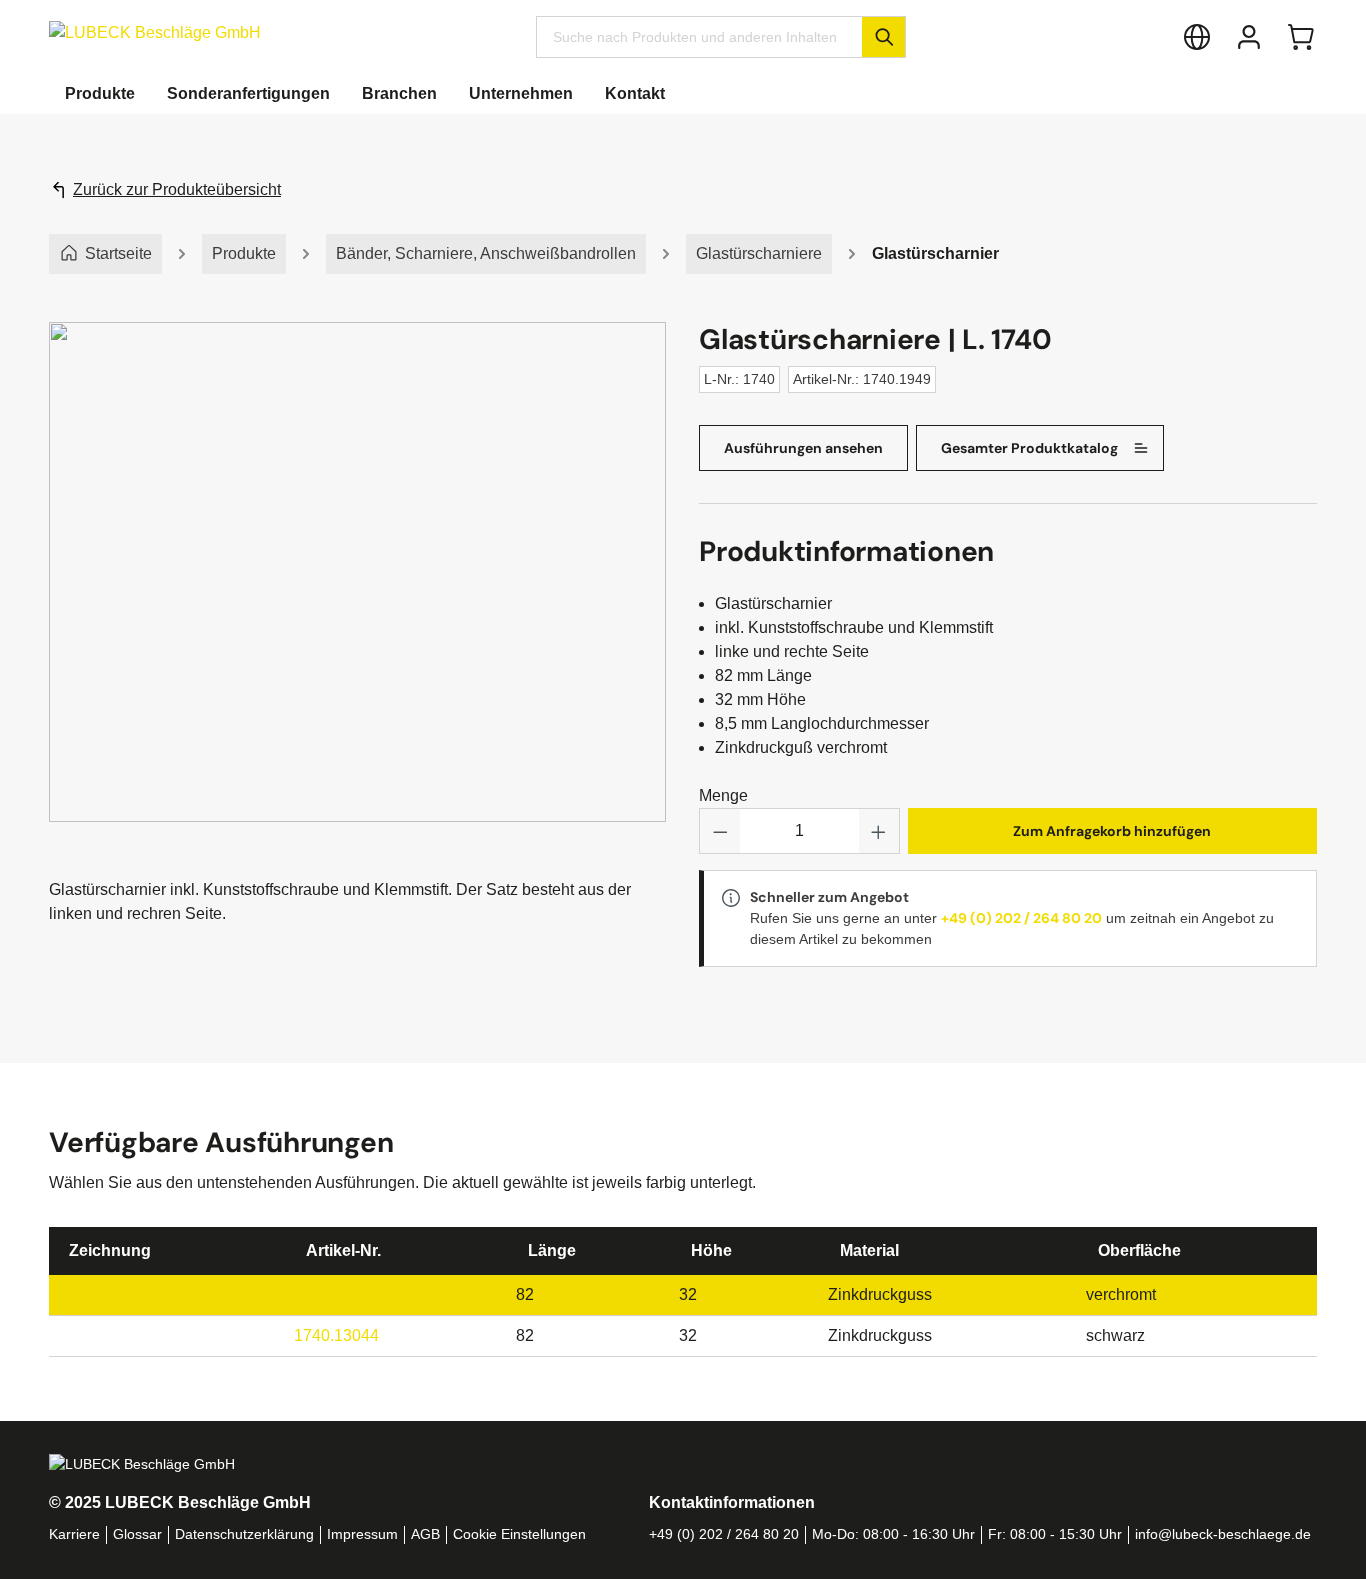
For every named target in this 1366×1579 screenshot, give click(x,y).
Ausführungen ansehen (803, 448)
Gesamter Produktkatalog (1029, 448)
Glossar (137, 1534)
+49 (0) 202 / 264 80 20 (1021, 918)
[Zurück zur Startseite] (155, 32)
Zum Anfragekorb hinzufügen (1112, 831)
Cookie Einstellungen (519, 1534)
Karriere (74, 1534)
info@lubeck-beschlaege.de (1223, 1534)
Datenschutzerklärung (244, 1534)
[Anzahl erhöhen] (879, 831)
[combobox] (699, 37)
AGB (425, 1534)
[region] (358, 592)
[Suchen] (883, 37)
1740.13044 (336, 1335)
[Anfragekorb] (1301, 37)
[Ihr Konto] (1249, 37)
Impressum (362, 1534)
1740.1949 (332, 1294)
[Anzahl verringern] (720, 831)
